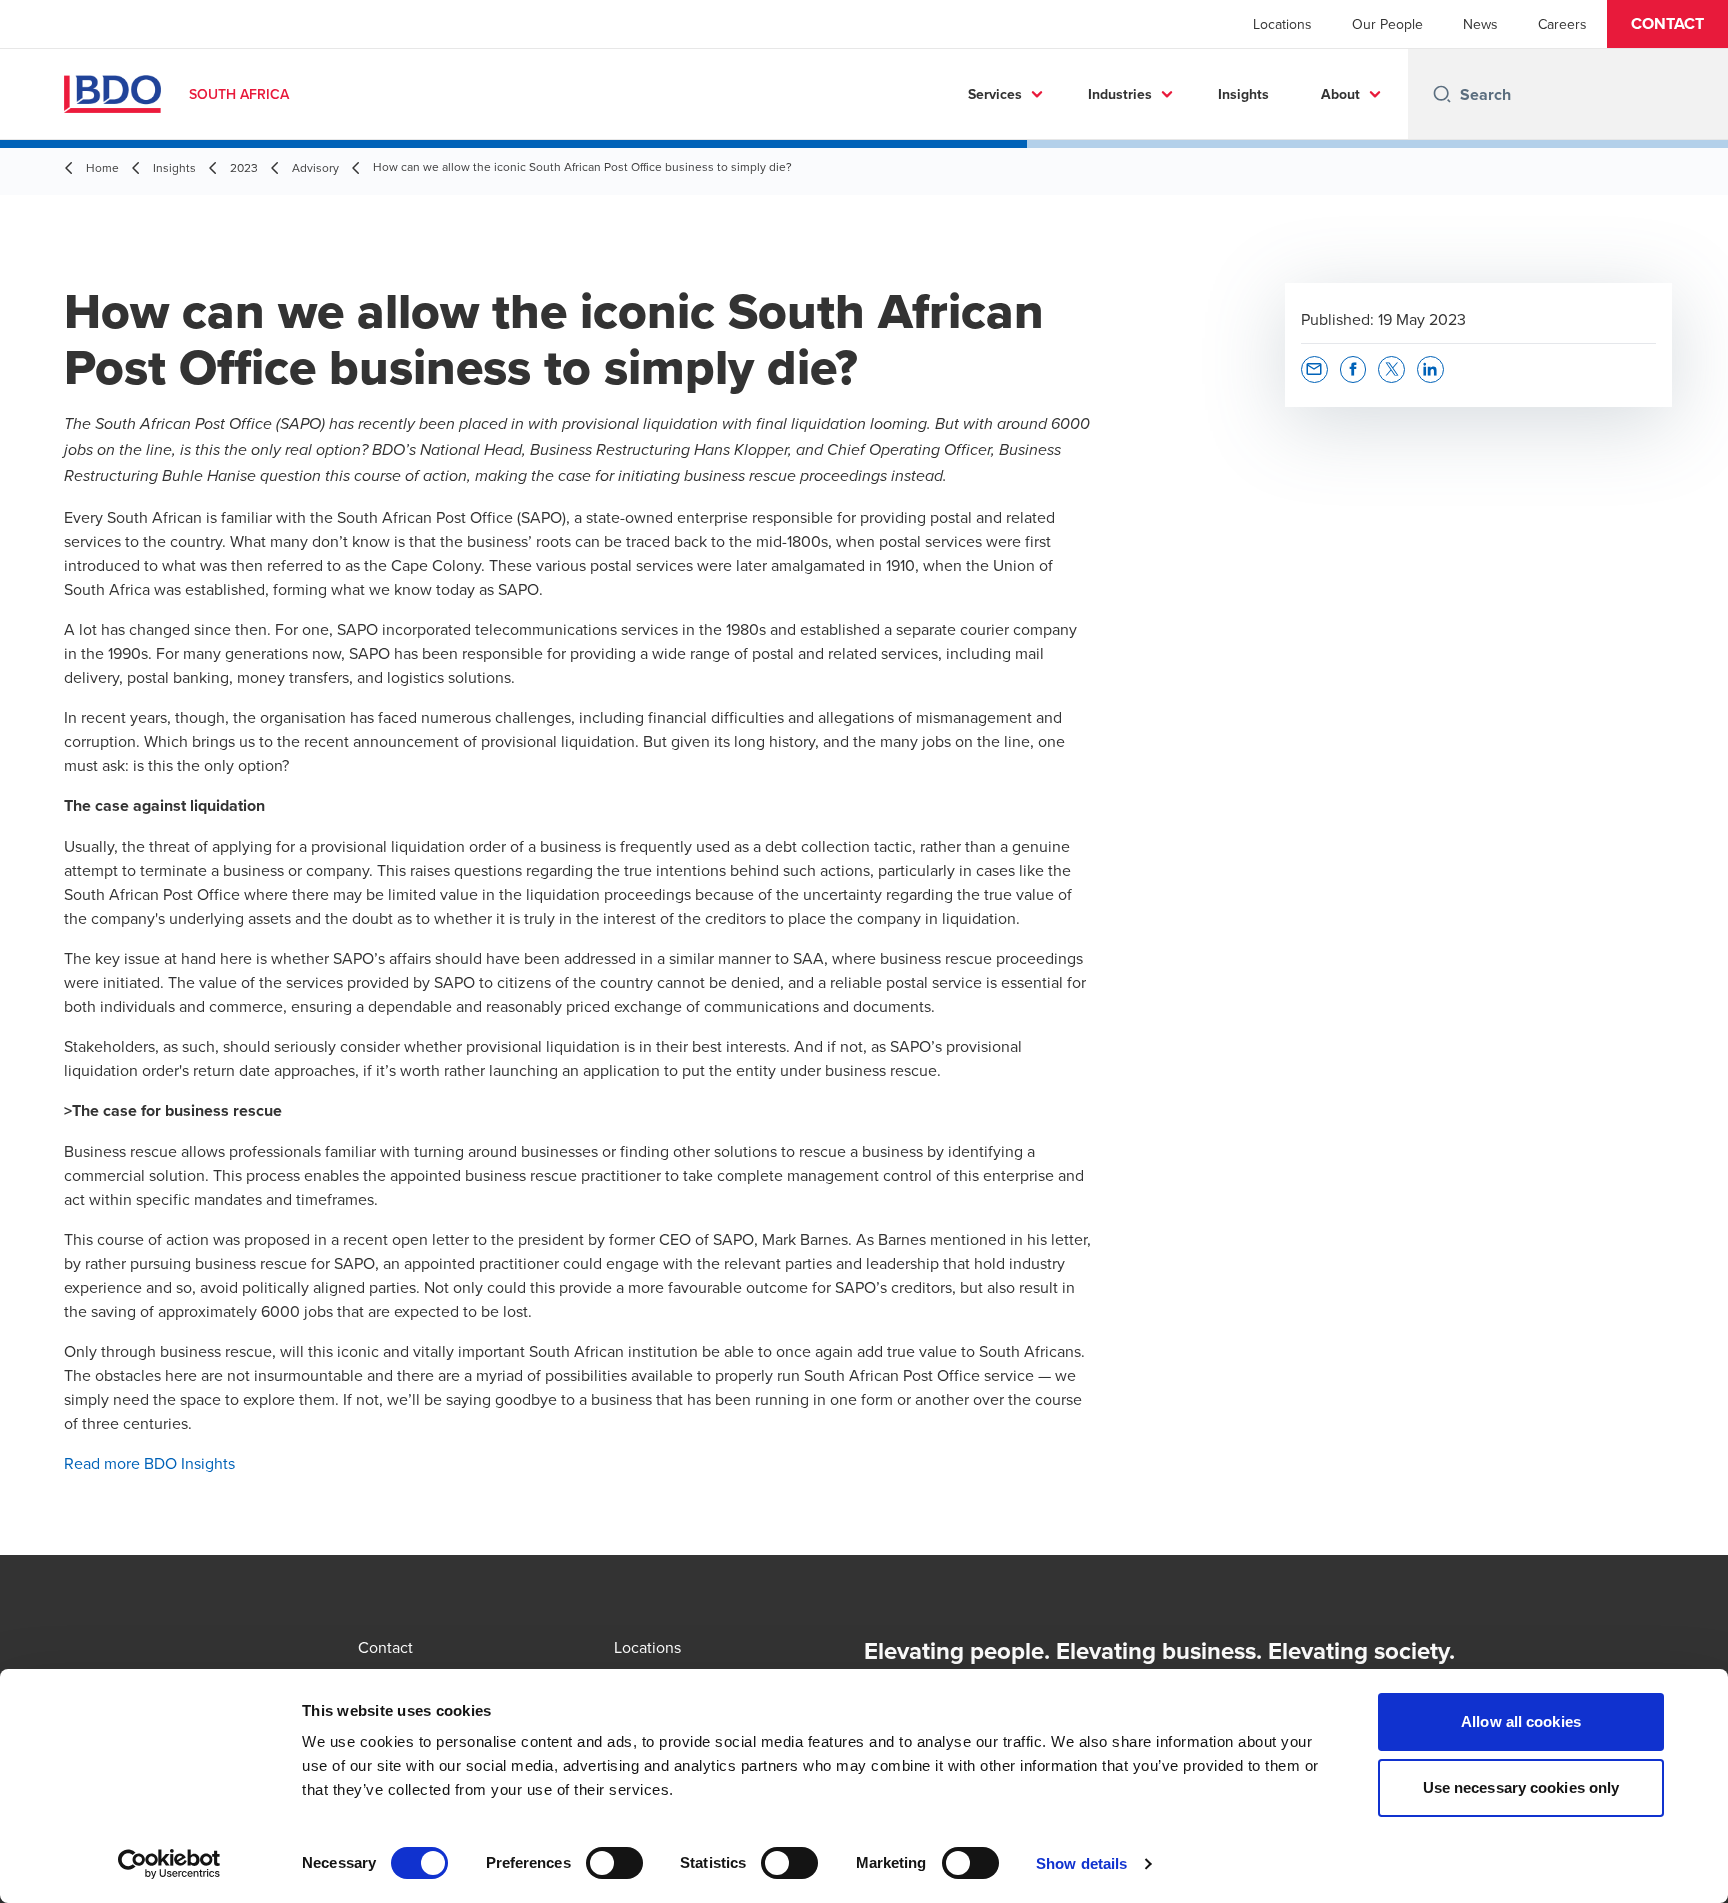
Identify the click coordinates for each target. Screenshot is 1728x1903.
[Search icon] (1442, 94)
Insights (1243, 94)
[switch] (614, 1863)
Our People (1387, 24)
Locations (1282, 24)
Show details (1081, 1863)
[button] (1667, 24)
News (1480, 24)
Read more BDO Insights (149, 1463)
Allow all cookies (1521, 1721)
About (1340, 94)
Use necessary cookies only (1521, 1787)
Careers (1562, 24)
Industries (1120, 94)
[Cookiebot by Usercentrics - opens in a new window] (169, 1864)
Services (995, 94)
